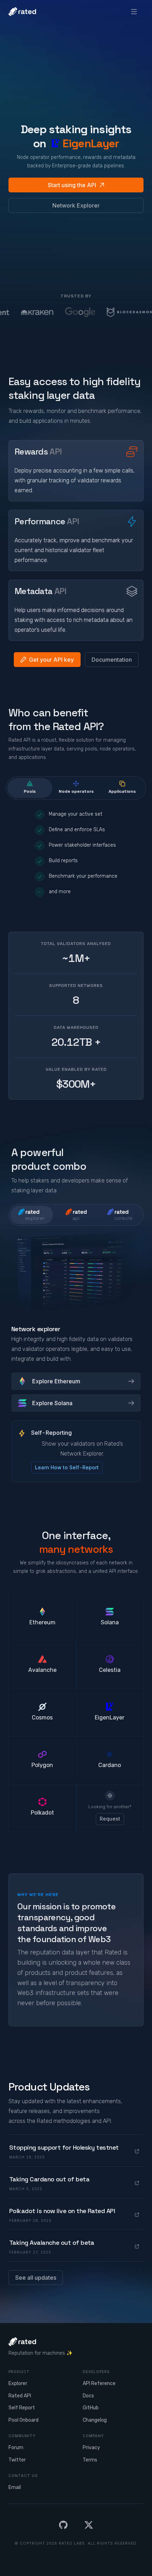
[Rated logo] (22, 12)
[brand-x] (89, 2525)
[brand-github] (63, 2525)
